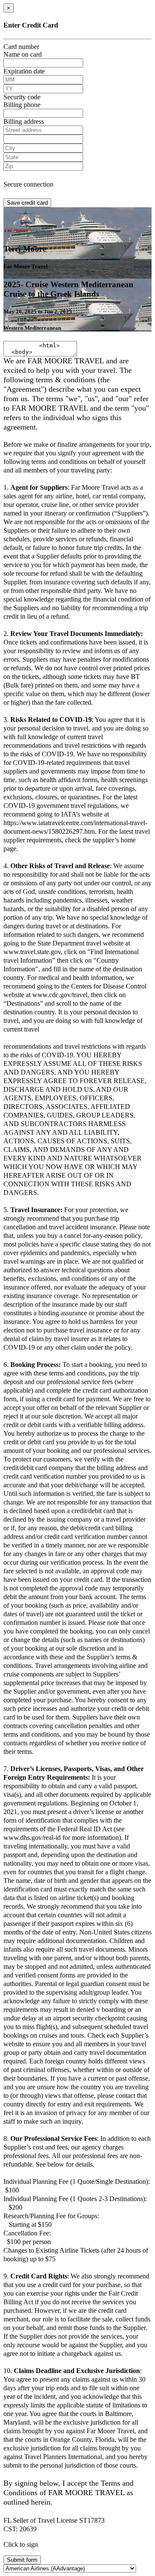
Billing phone (22, 105)
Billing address (24, 121)
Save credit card (27, 203)
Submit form (22, 2560)
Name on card (23, 54)
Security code (22, 97)
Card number (21, 47)
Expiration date (24, 71)
